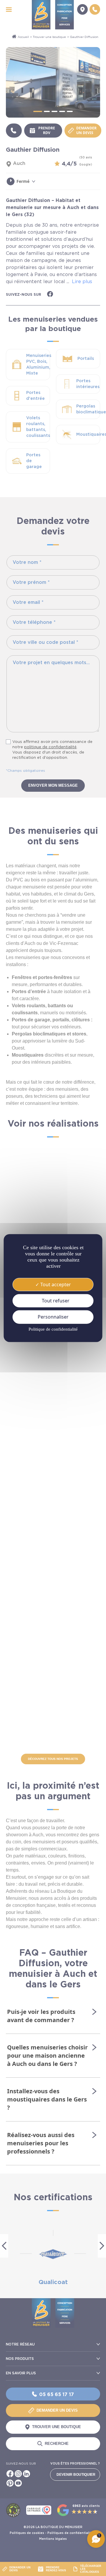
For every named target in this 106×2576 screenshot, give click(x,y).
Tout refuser (55, 1301)
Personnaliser (53, 1317)
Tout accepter (55, 1284)
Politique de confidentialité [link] (53, 1329)
